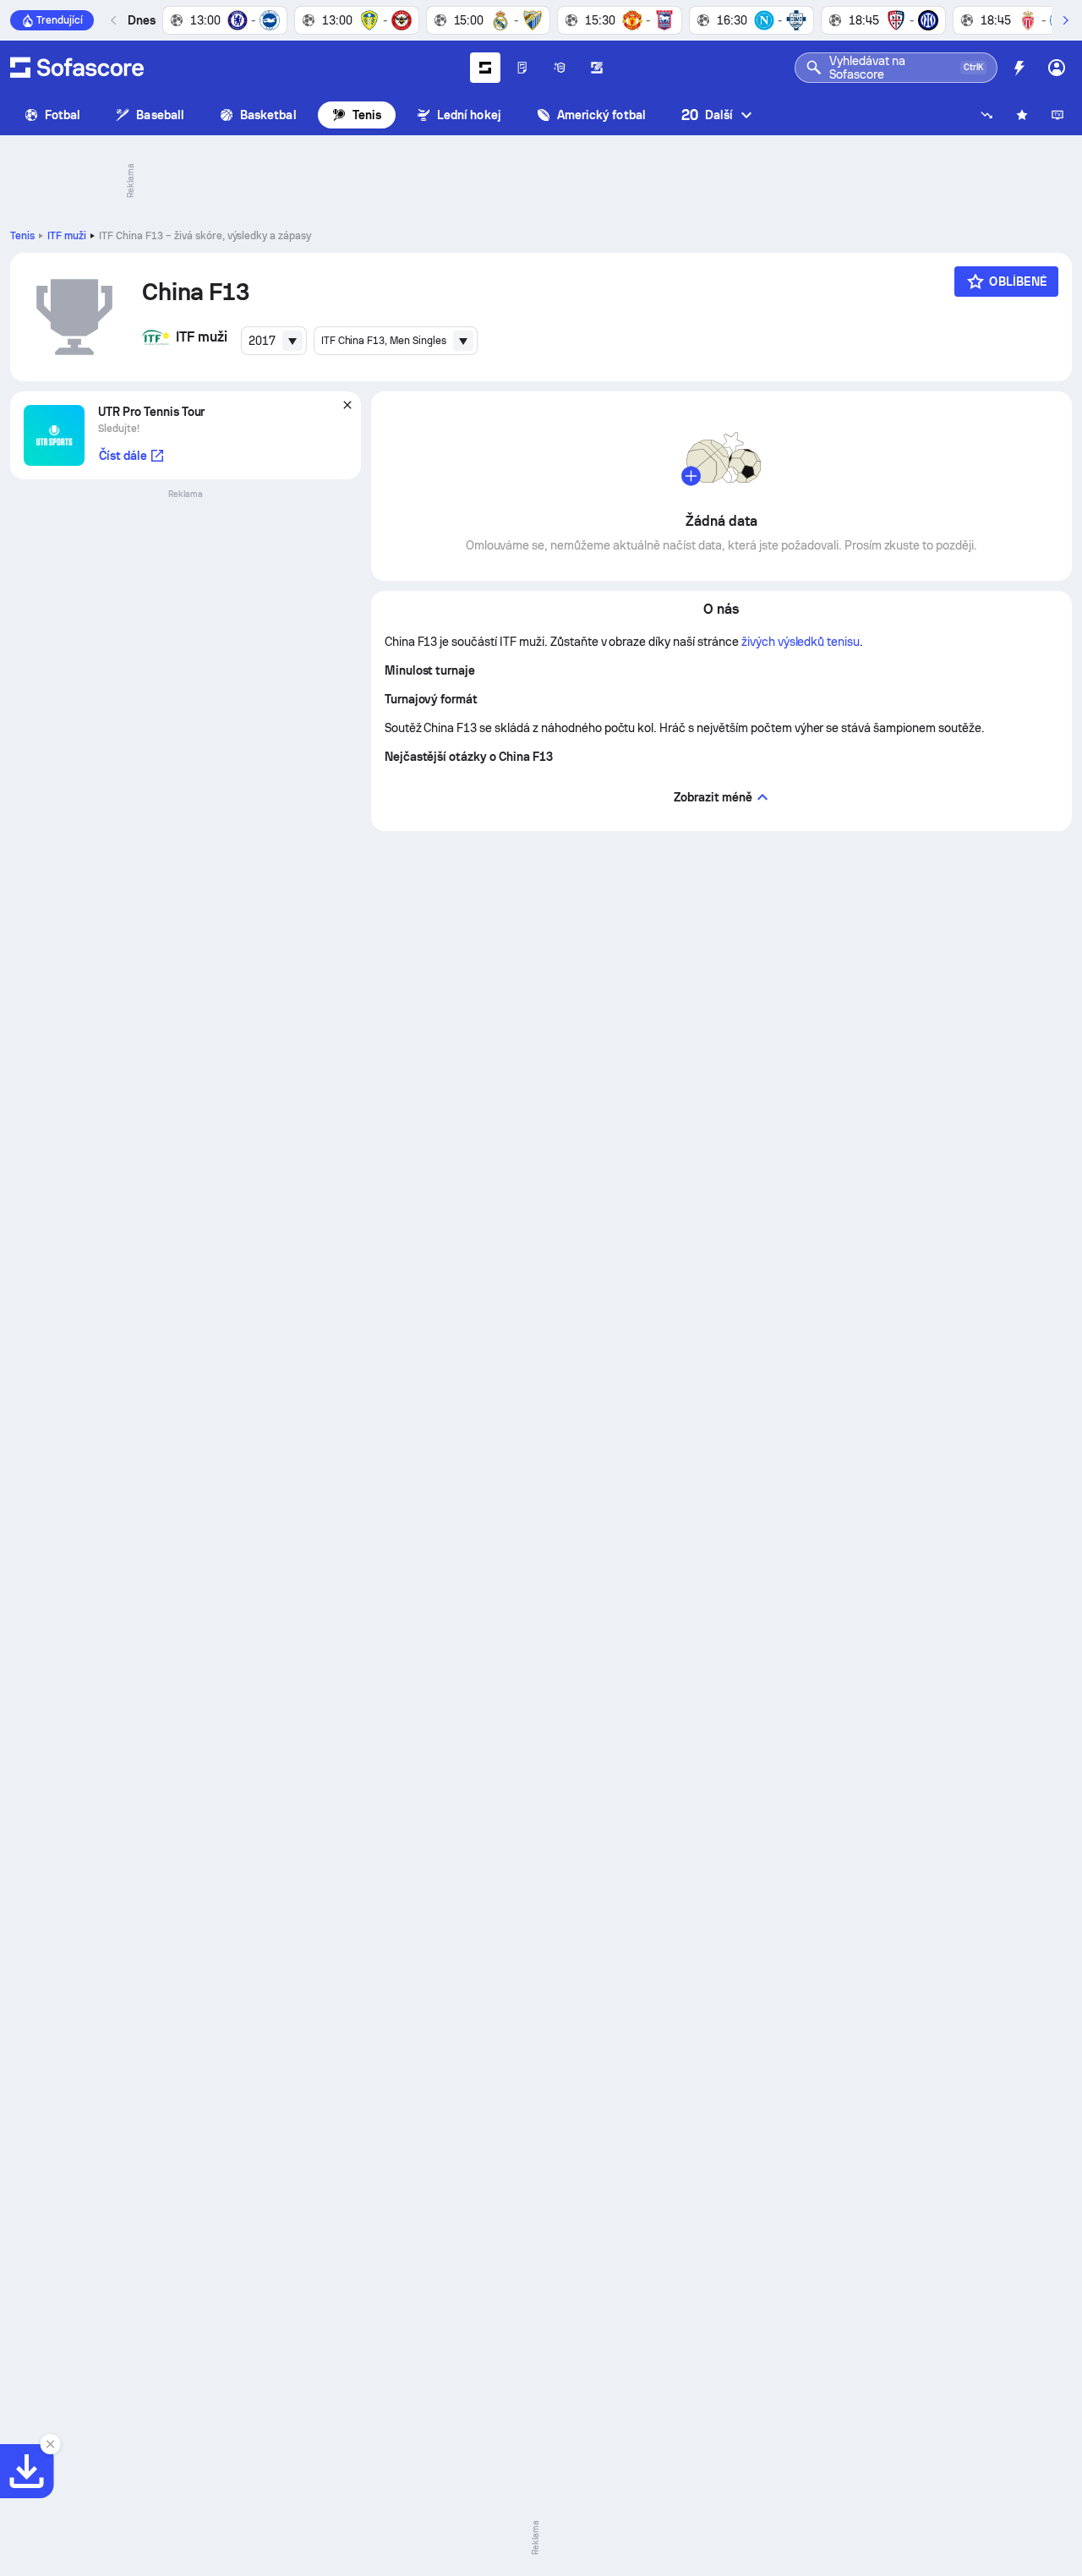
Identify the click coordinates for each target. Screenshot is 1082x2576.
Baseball (160, 115)
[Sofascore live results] (77, 68)
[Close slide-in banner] (51, 2444)
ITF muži (67, 236)
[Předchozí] (114, 20)
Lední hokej (469, 115)
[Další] (1065, 20)
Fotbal (63, 115)
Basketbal (268, 115)
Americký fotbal (601, 115)
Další (707, 115)
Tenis (367, 115)
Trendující (60, 20)
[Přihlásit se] (1057, 68)
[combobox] (274, 341)
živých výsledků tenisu (801, 642)
